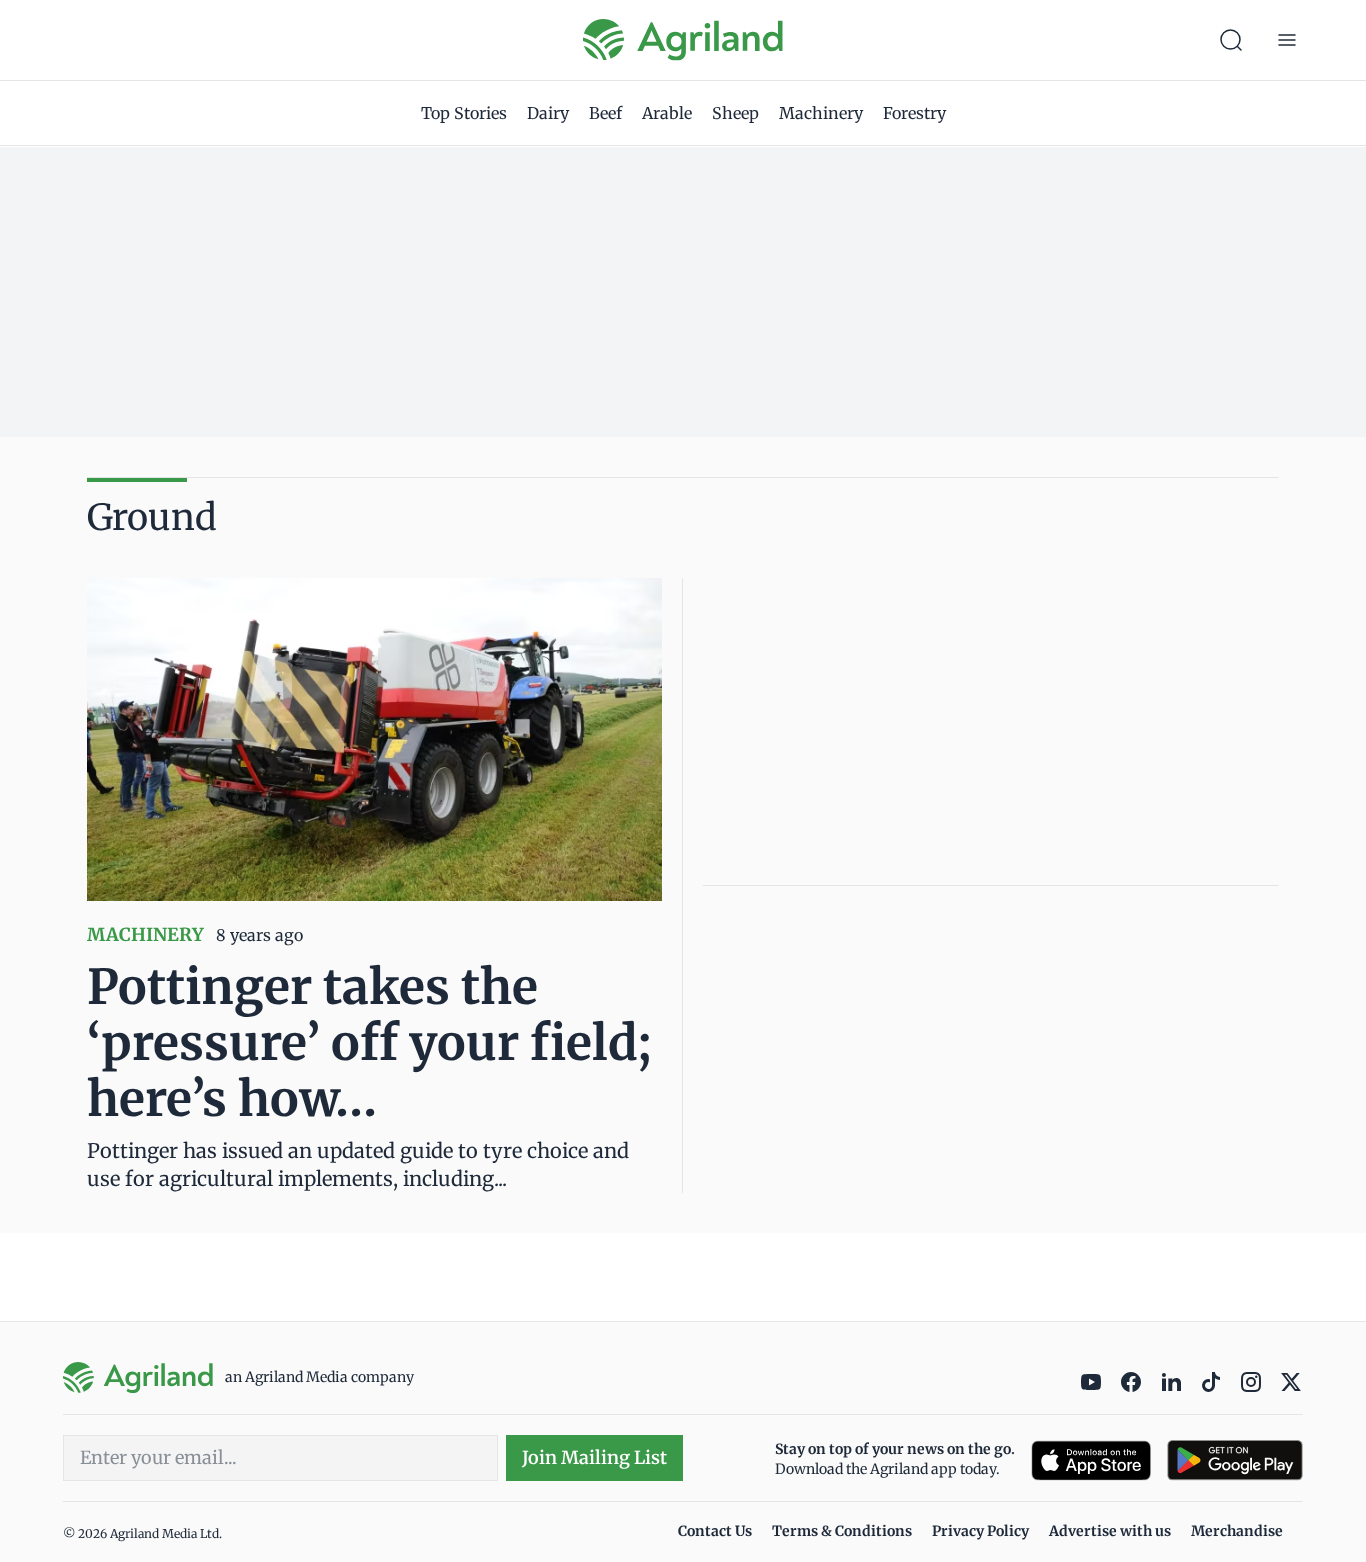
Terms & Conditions (842, 1531)
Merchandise (1237, 1531)
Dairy (548, 113)
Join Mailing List (594, 1457)
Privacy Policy (980, 1531)
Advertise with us (1110, 1531)
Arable (667, 113)
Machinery (821, 113)
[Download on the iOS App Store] (1091, 1460)
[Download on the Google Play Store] (1235, 1460)
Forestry (914, 113)
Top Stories (464, 113)
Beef (605, 113)
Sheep (735, 113)
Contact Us (715, 1531)
